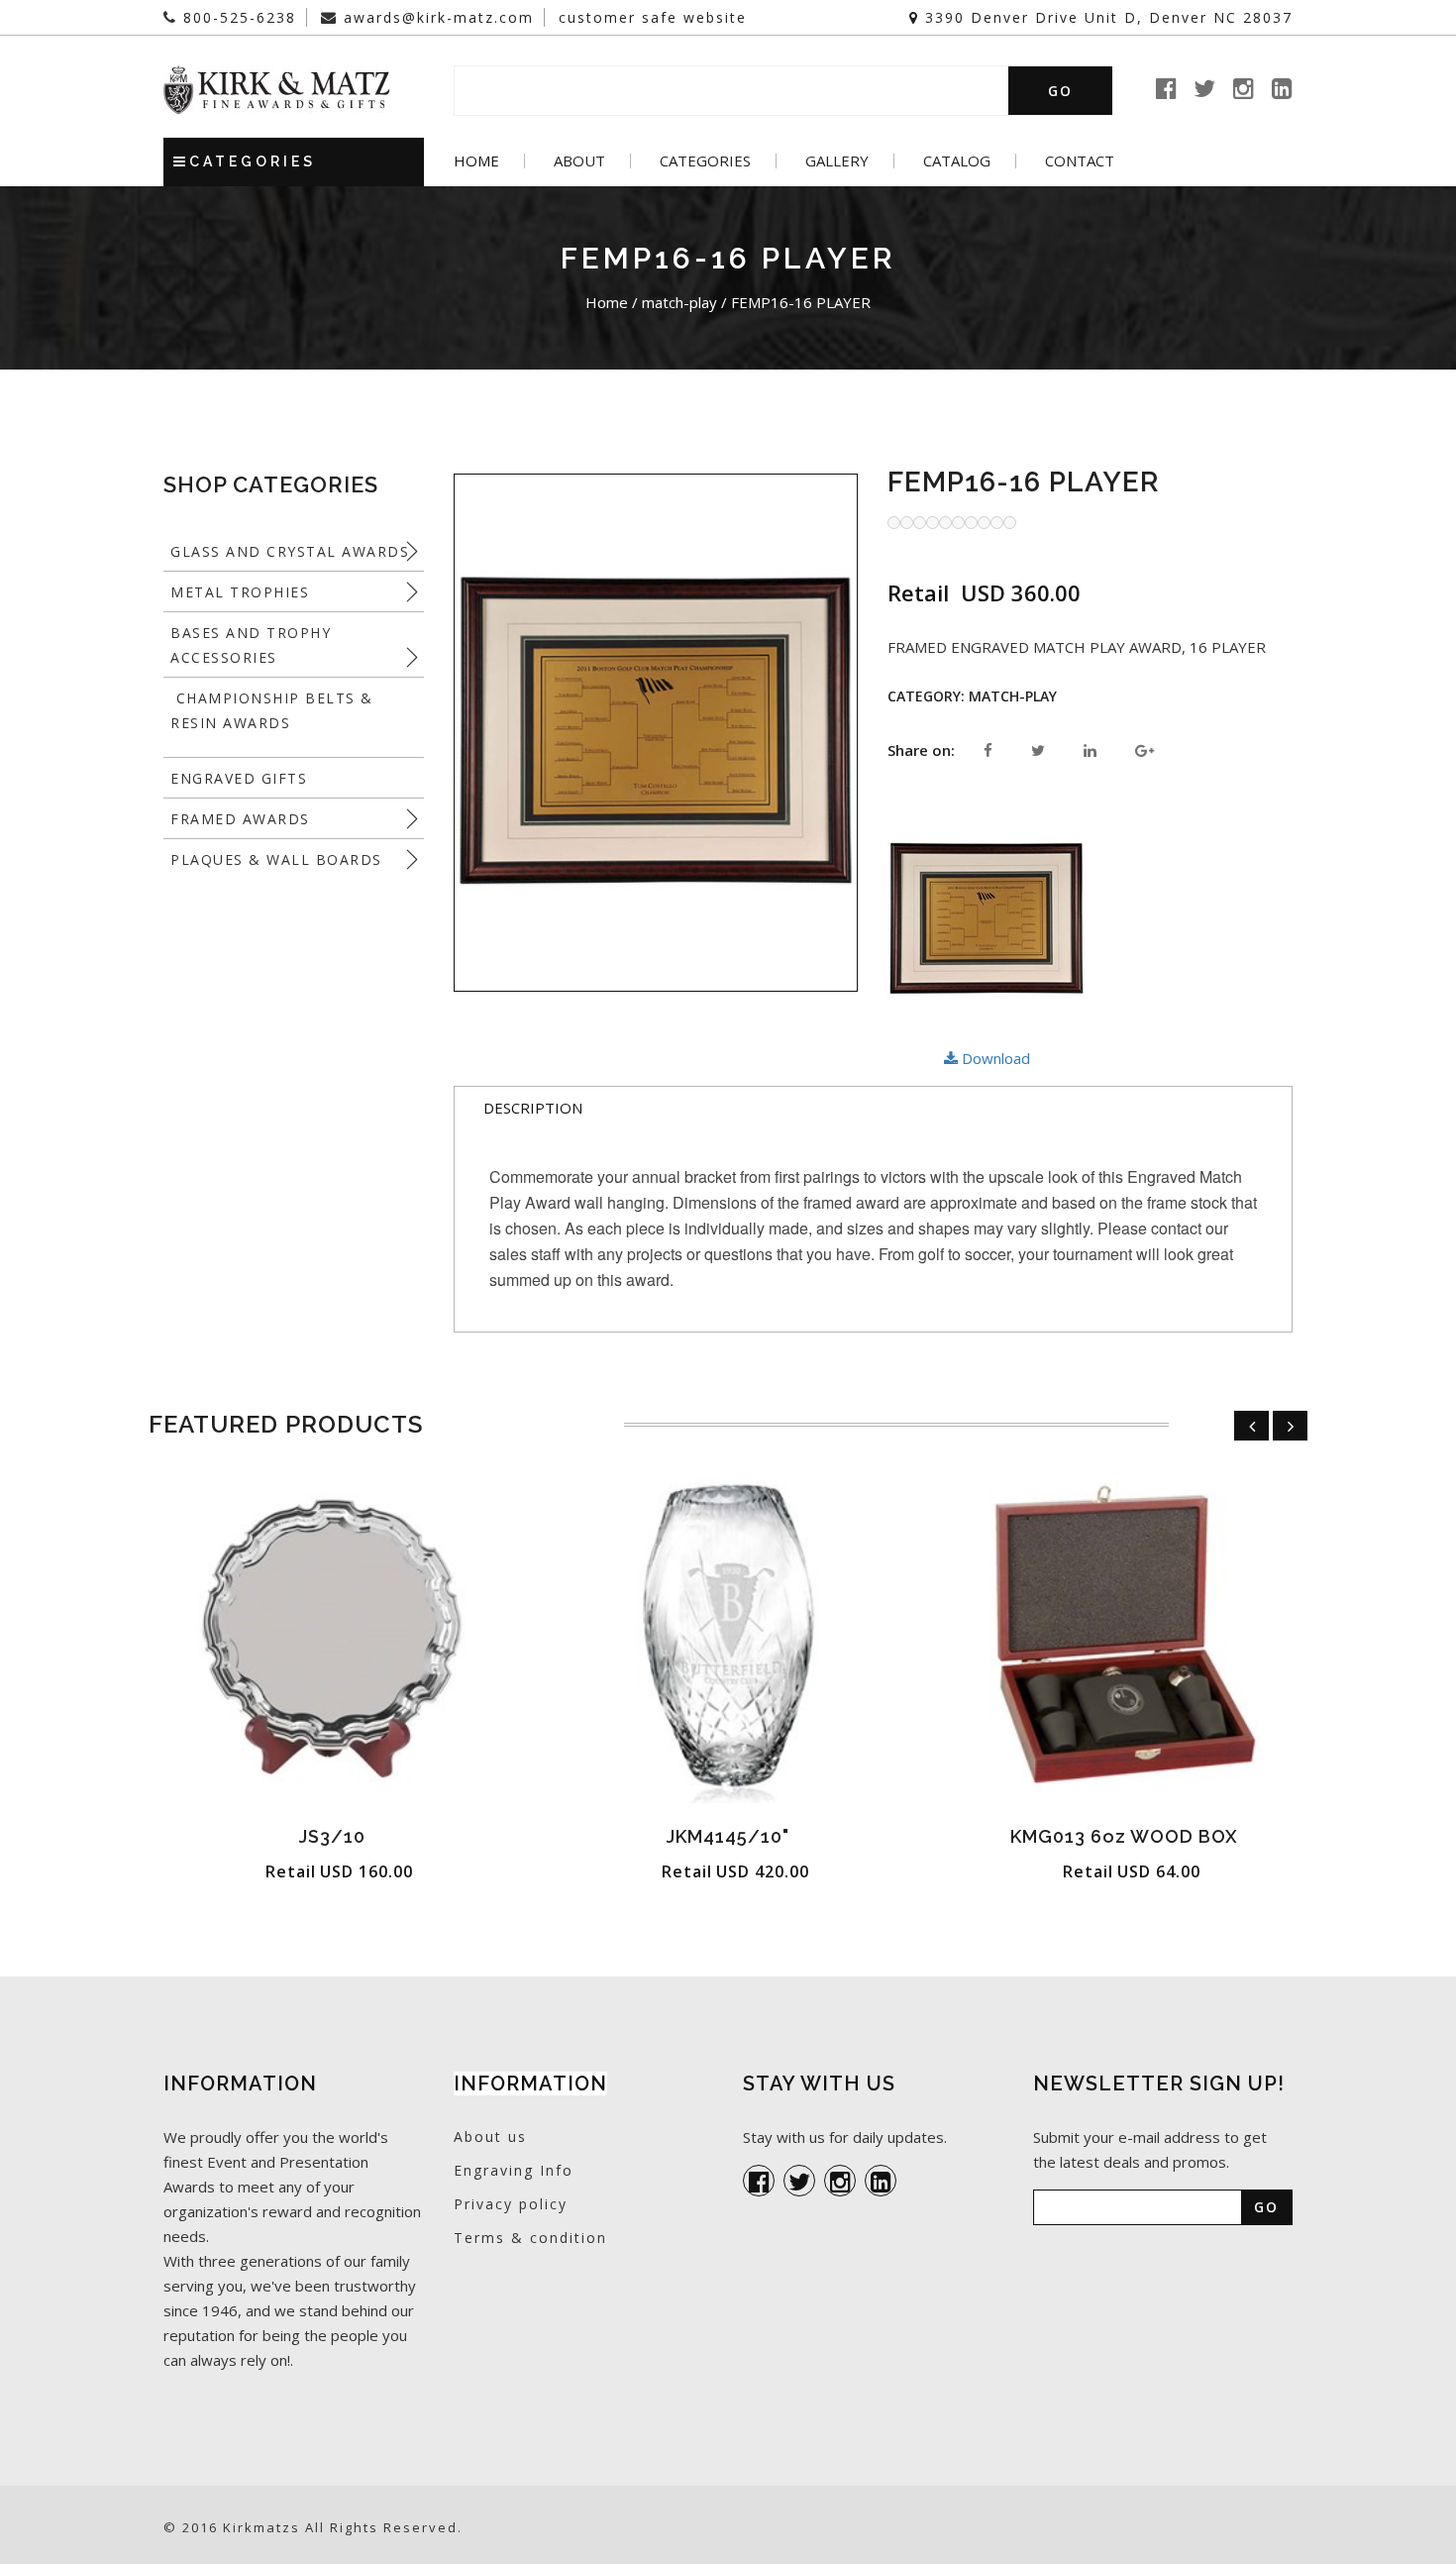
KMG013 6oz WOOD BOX (1124, 1836)
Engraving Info (514, 2170)
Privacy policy (511, 2204)
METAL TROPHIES (240, 592)
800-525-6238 (237, 17)
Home (476, 161)
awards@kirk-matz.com (436, 17)
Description (533, 1108)
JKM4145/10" (728, 1836)
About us (490, 2137)
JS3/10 (332, 1836)
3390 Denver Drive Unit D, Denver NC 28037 (1106, 17)
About (579, 161)
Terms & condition (530, 2238)
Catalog (957, 161)
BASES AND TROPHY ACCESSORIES (251, 645)
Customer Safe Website (653, 17)
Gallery (837, 161)
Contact (1080, 161)
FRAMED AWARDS (240, 819)
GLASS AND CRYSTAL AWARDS (290, 551)
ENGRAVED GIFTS (239, 778)
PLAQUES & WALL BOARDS (276, 859)
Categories (705, 161)
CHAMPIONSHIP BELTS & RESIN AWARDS (272, 710)
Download (994, 1058)
